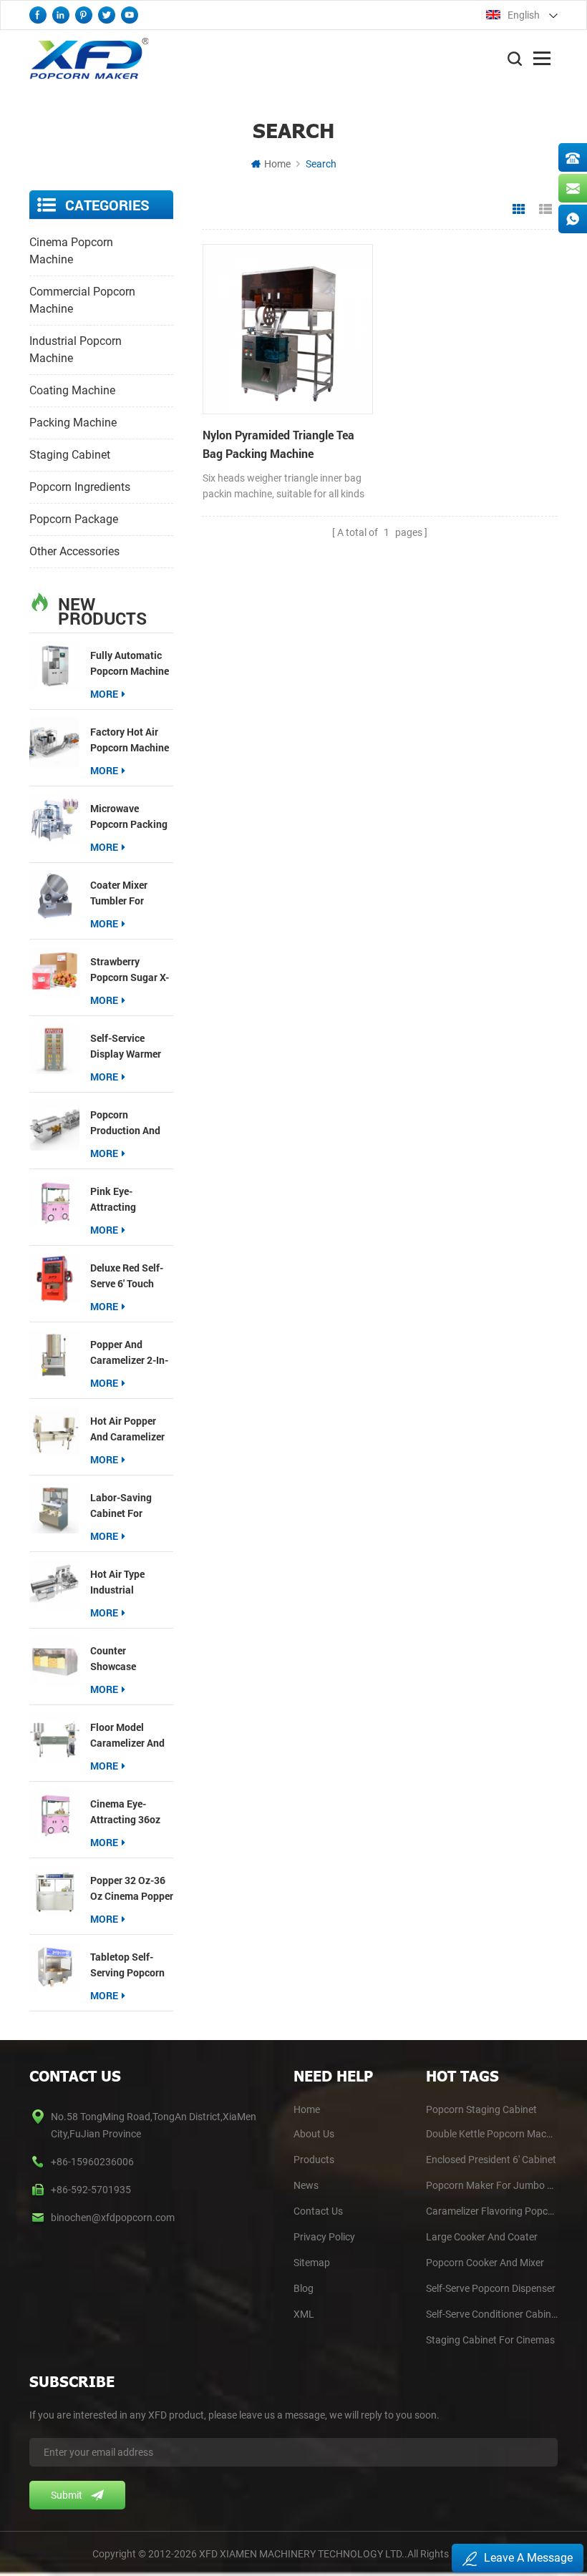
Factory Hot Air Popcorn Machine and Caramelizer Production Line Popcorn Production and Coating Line (130, 740)
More (104, 694)
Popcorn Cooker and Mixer (485, 2263)
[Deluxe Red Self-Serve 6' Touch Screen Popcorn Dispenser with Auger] (54, 1278)
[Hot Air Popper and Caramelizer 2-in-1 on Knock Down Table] (54, 1431)
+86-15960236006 (92, 2162)
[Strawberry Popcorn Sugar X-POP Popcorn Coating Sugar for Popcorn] (54, 972)
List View (545, 210)
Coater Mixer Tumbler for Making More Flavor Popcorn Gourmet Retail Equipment (125, 893)
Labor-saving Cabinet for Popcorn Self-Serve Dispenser (126, 1506)
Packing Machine (73, 423)
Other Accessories (74, 551)
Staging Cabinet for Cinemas (490, 2340)
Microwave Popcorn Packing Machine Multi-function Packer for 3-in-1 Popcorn (129, 817)
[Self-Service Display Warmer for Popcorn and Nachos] (54, 1048)
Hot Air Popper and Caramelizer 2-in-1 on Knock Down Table (127, 1429)
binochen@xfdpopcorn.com (113, 2218)
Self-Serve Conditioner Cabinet (492, 2314)
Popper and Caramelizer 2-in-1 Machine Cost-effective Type (129, 1353)
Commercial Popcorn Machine (82, 300)
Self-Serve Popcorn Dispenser (491, 2288)
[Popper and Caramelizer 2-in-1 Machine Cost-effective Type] (54, 1355)
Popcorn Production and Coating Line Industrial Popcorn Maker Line (125, 1123)
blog (304, 2288)
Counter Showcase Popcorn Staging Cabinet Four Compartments (128, 1659)
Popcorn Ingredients (80, 487)
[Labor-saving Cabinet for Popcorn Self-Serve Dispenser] (54, 1508)
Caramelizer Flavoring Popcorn (492, 2211)
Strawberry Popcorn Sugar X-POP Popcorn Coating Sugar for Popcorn (131, 970)
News (306, 2185)
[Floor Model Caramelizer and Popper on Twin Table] (54, 1737)
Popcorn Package (74, 519)
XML (304, 2314)
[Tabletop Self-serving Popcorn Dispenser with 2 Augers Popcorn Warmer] (54, 1967)
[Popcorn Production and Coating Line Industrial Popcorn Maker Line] (54, 1125)
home (307, 2109)
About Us (314, 2134)
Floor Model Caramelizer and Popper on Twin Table (127, 1736)
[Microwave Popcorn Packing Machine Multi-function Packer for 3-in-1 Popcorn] (54, 819)
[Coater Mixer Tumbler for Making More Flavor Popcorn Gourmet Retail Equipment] (54, 895)
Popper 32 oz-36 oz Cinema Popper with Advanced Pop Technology (132, 1889)
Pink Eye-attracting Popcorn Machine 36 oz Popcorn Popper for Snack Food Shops (130, 1200)
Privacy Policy (324, 2237)
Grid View (519, 210)
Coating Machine (72, 390)
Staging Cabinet (70, 455)
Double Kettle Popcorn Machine (492, 2134)
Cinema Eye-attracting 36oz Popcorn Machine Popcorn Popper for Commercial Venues (130, 1812)
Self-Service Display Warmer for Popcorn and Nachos (128, 1046)
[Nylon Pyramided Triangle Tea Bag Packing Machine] (288, 329)
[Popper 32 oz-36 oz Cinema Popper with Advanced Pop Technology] (54, 1890)
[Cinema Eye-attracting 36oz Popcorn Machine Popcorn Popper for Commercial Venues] (54, 1814)
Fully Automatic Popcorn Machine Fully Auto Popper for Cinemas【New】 (130, 664)
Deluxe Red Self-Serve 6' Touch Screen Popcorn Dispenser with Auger (127, 1276)
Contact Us (318, 2211)
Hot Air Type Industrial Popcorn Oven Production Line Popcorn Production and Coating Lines (126, 1582)
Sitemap (312, 2263)
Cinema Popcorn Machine (71, 251)
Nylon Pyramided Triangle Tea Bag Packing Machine (278, 444)
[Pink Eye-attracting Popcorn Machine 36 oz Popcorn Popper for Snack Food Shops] (54, 1201)
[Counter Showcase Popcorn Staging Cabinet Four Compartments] (54, 1661)
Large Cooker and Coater (482, 2237)
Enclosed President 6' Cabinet (491, 2160)
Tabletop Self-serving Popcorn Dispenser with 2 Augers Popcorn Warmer (128, 1965)
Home (277, 164)
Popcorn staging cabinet (481, 2109)
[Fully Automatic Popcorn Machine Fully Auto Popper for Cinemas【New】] (54, 665)
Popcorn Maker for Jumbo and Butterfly (492, 2185)
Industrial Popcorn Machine (76, 350)
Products (314, 2160)
